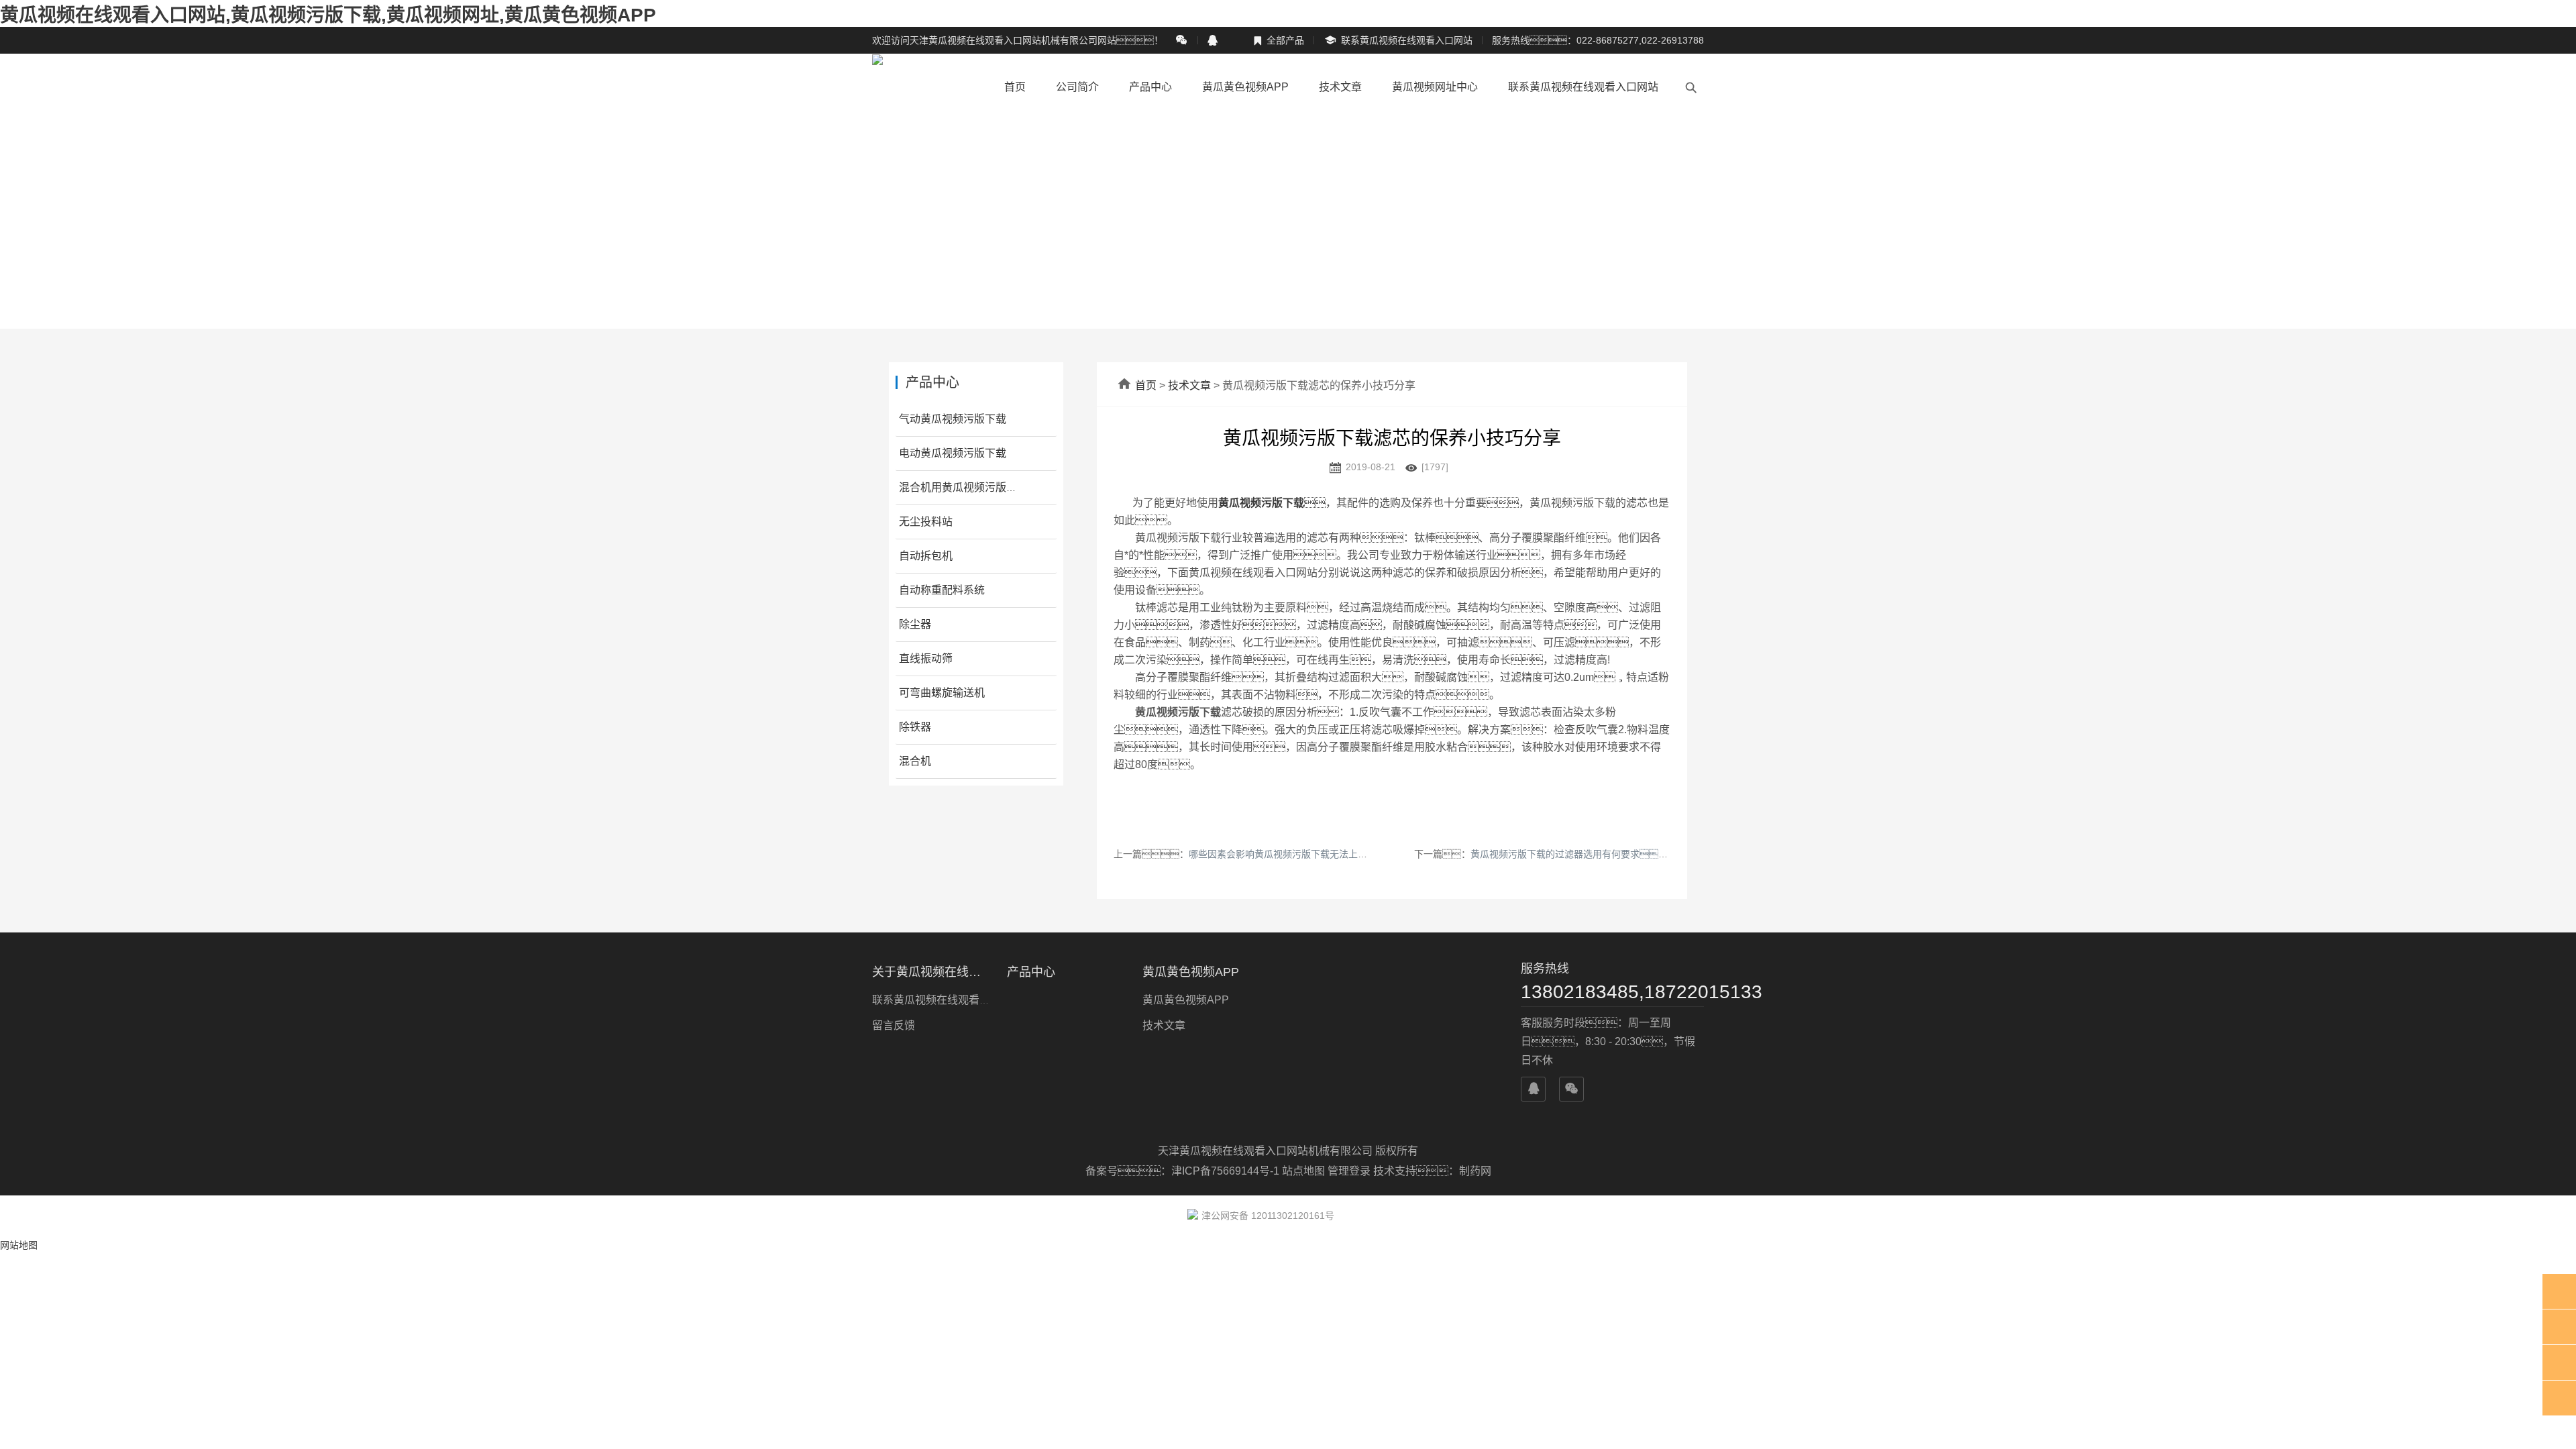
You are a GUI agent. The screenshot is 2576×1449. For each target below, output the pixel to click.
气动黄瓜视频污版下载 (953, 419)
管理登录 (1349, 1171)
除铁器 (915, 727)
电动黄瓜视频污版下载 (953, 453)
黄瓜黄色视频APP (1245, 87)
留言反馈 (894, 1025)
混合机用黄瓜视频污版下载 (963, 487)
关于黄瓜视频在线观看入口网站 (931, 972)
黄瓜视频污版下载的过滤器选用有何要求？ (1583, 854)
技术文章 (1340, 87)
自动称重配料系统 (942, 590)
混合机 (915, 761)
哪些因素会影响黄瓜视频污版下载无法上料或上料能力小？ (1325, 854)
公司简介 (1077, 87)
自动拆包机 (926, 556)
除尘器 (915, 624)
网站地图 (19, 1245)
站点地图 (1303, 1171)
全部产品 (1279, 40)
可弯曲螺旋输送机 (942, 693)
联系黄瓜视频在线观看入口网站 (1398, 41)
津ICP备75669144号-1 (1227, 1171)
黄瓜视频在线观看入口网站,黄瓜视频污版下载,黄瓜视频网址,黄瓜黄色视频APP (328, 15)
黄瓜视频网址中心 (1435, 87)
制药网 (1475, 1171)
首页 (1015, 87)
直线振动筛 (926, 658)
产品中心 (1150, 87)
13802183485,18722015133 (1612, 992)
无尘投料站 (926, 522)
